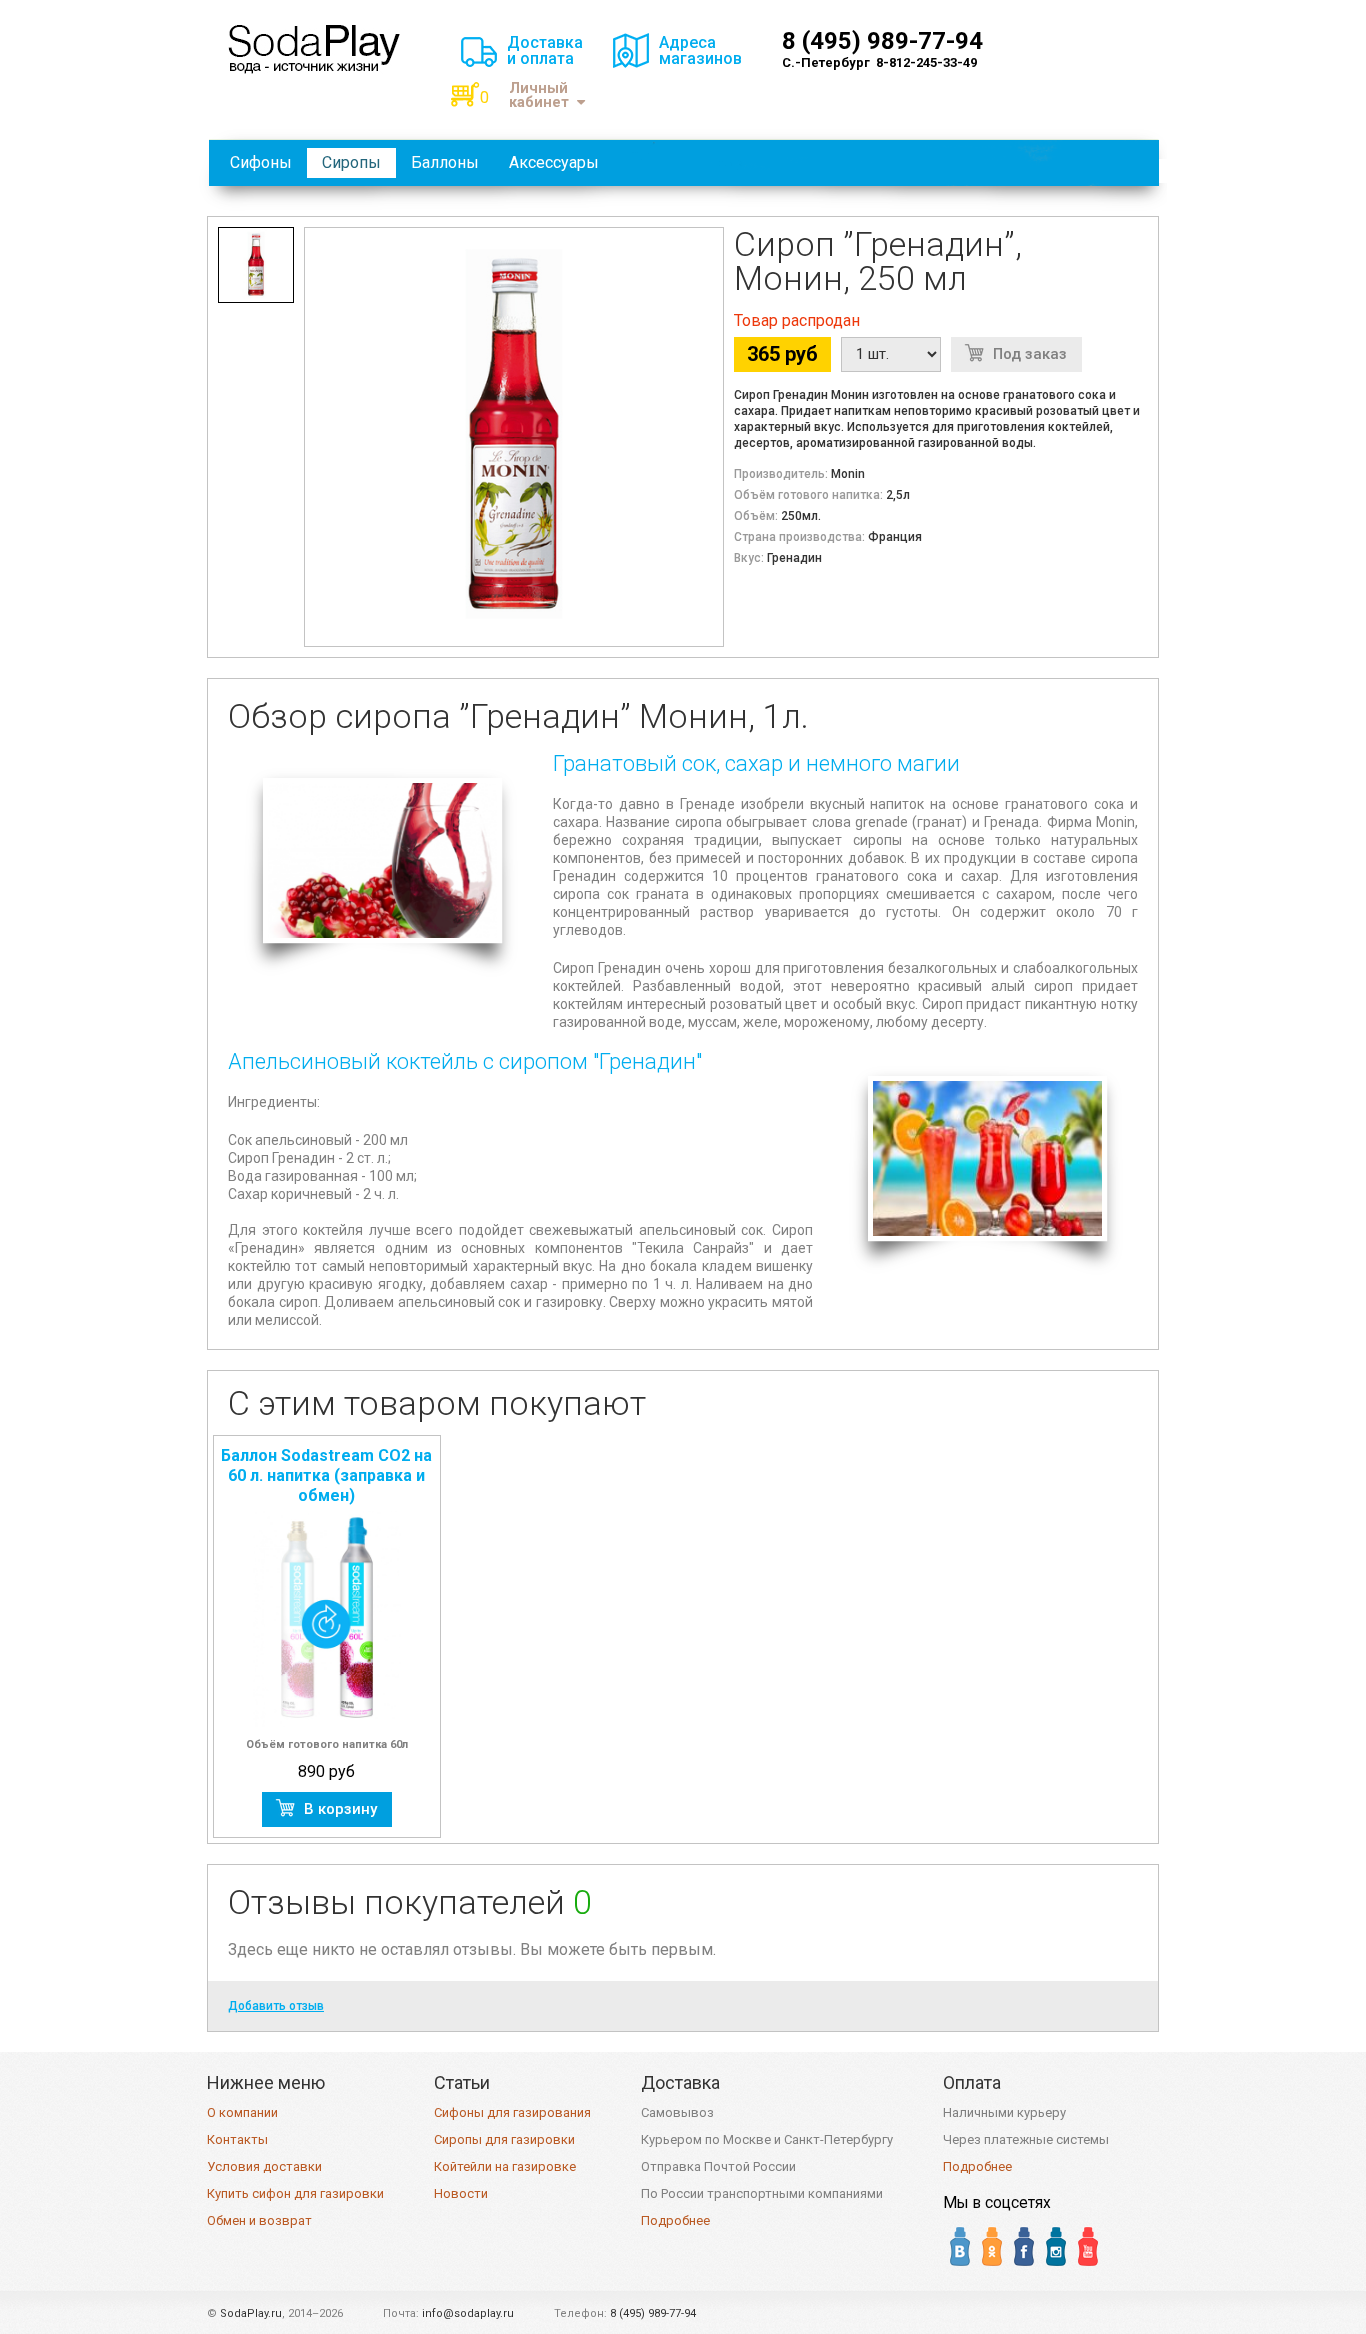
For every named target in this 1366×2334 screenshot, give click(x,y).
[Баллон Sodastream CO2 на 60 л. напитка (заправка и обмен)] (327, 1619)
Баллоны (445, 162)
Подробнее (675, 2220)
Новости (461, 2193)
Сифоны (261, 162)
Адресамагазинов (700, 50)
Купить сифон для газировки (295, 2193)
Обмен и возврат (259, 2220)
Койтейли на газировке (505, 2166)
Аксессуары (554, 162)
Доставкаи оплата (545, 50)
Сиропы (351, 162)
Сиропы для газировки (504, 2139)
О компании (242, 2112)
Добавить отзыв (276, 2006)
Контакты (237, 2139)
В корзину (340, 1809)
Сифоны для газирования (512, 2112)
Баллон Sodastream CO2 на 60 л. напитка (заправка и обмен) (326, 1475)
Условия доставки (264, 2166)
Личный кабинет (539, 95)
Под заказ (1030, 354)
